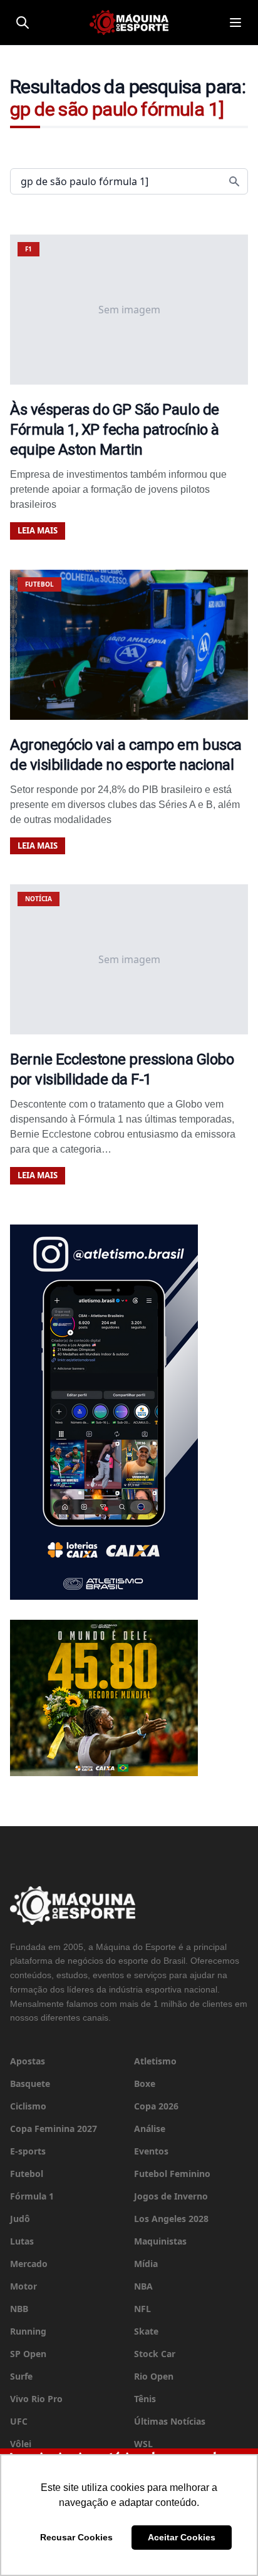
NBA (143, 2286)
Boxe (145, 2084)
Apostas (28, 2061)
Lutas (22, 2241)
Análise (150, 2129)
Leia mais (38, 530)
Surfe (21, 2376)
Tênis (145, 2399)
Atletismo (155, 2061)
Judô (20, 2219)
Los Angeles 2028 (171, 2219)
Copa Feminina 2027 (54, 2129)
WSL (143, 2444)
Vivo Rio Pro (36, 2399)
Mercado (29, 2264)
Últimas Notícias (170, 2421)
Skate (146, 2331)
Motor (23, 2286)
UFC (19, 2421)
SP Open (28, 2354)
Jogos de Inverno (171, 2196)
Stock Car (155, 2354)
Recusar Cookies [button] (76, 2537)
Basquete (30, 2084)
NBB (19, 2309)
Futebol (27, 2174)
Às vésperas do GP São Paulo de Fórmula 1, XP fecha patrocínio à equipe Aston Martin (115, 430)
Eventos (151, 2151)
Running (28, 2331)
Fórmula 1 (32, 2196)
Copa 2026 (156, 2106)
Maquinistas (160, 2241)
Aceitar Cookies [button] (182, 2537)
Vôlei (21, 2444)
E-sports (28, 2151)
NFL (142, 2309)
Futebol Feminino (172, 2174)
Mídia (146, 2264)
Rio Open (154, 2376)
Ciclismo (28, 2106)
